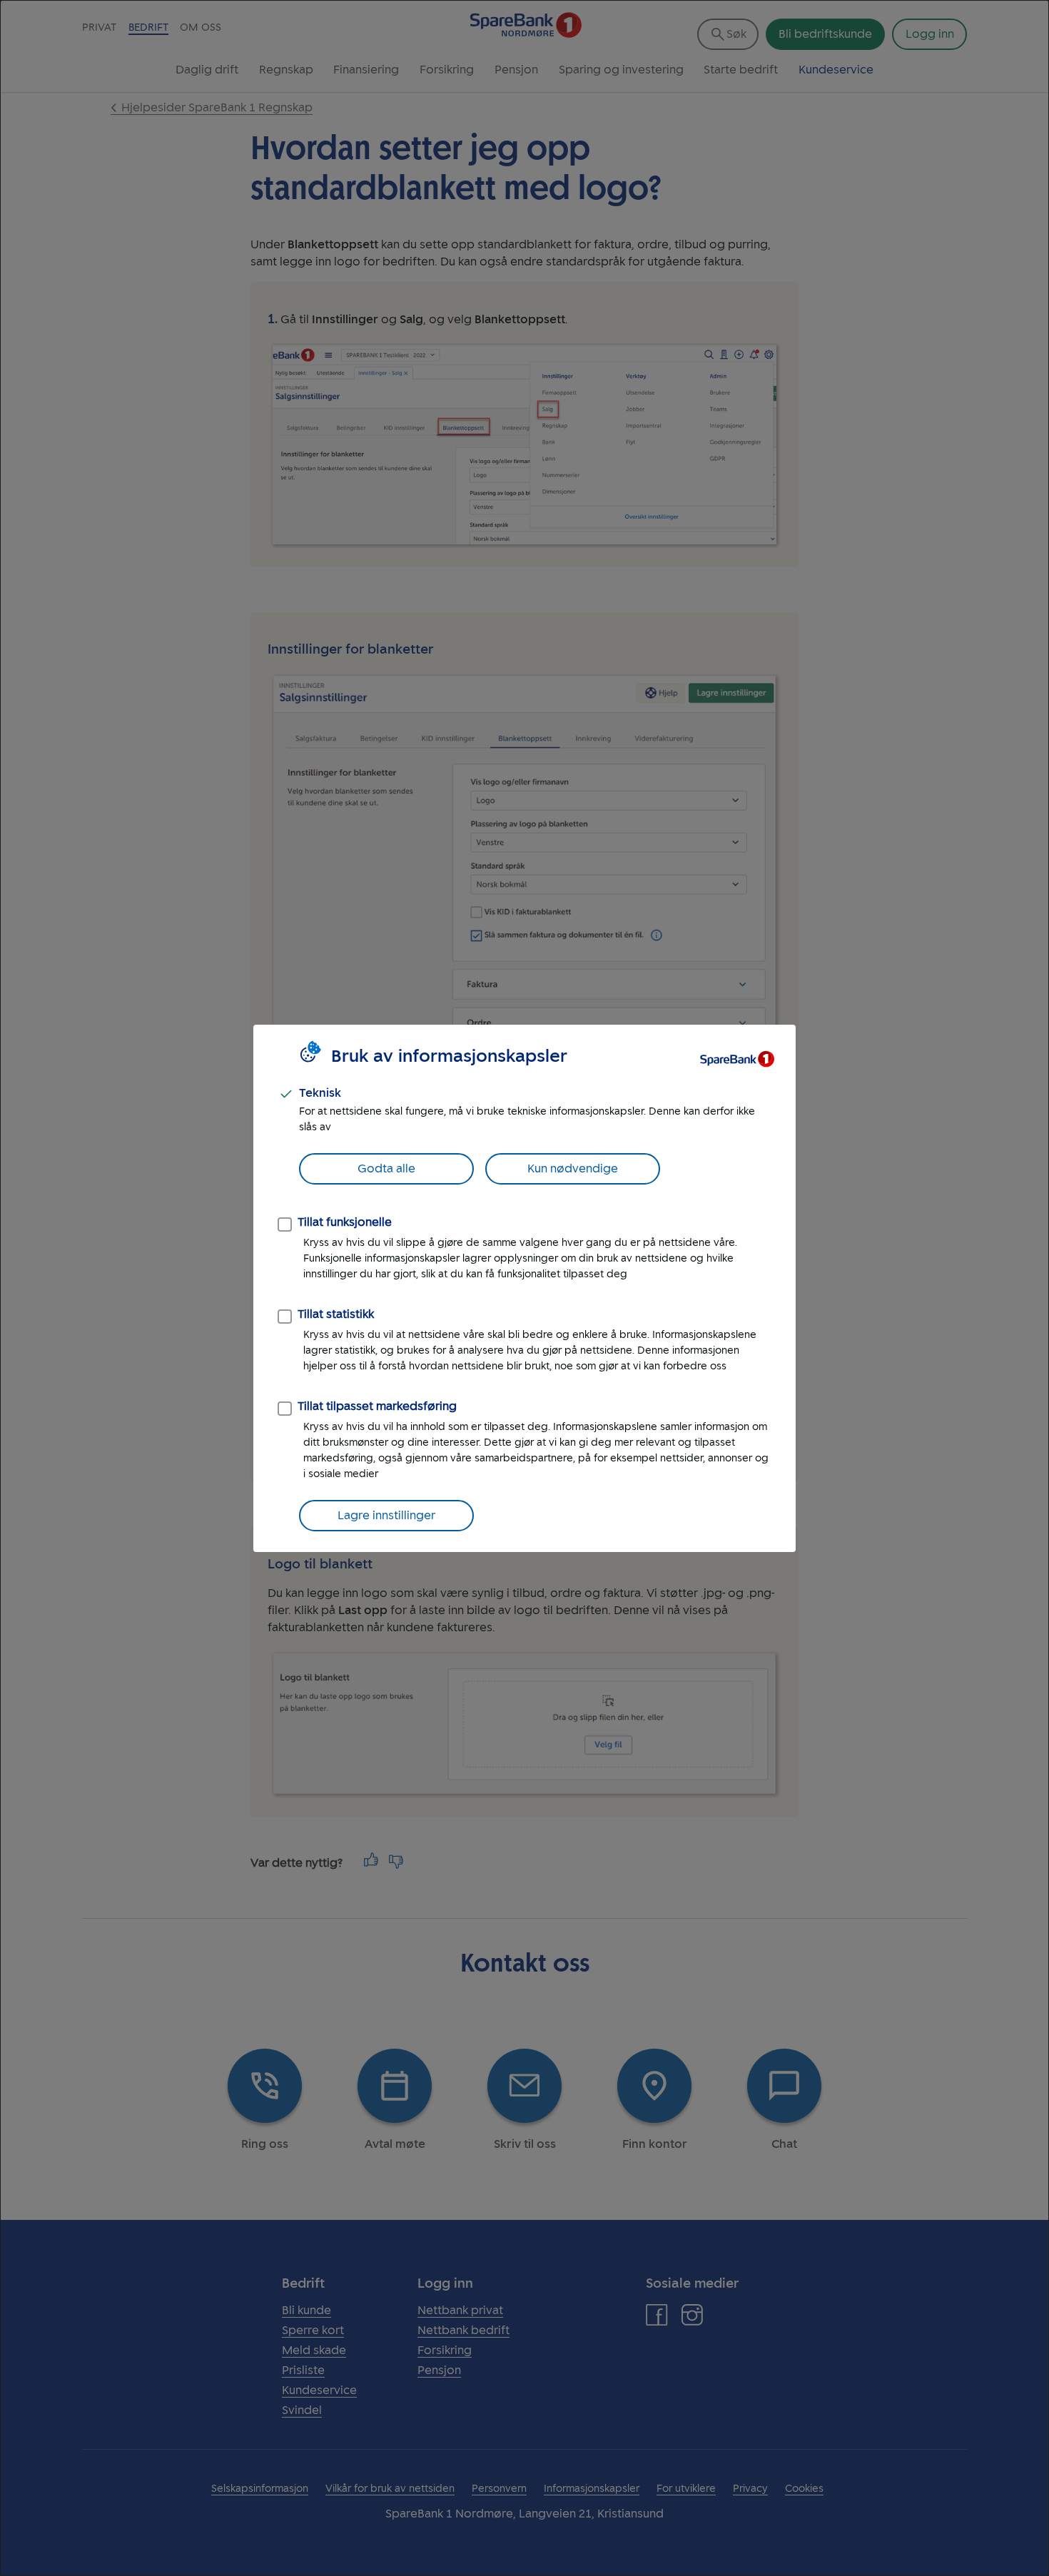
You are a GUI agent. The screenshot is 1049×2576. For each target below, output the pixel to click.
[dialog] (524, 1288)
